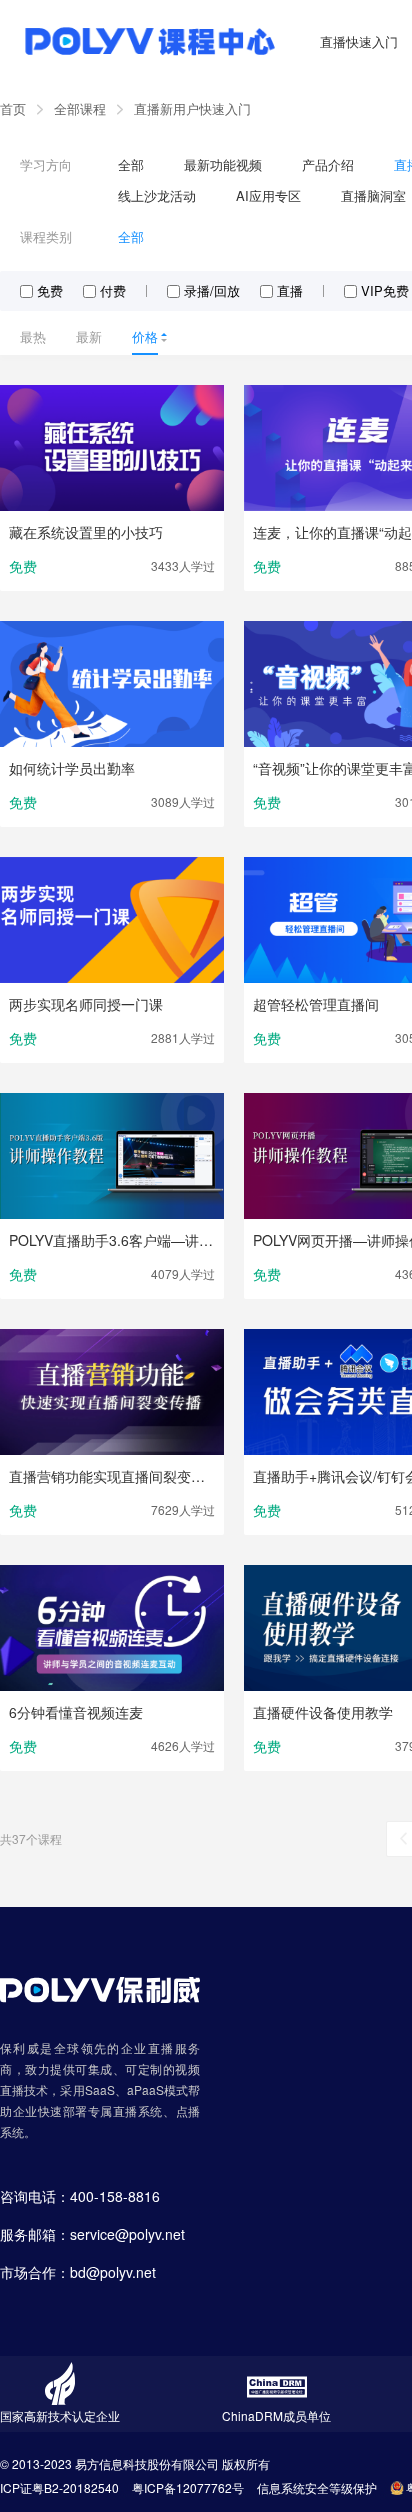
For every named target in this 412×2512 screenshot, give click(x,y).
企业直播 (148, 2047)
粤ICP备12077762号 (188, 2487)
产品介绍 (328, 164)
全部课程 (80, 108)
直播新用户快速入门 (192, 108)
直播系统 (138, 2110)
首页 (13, 108)
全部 (131, 164)
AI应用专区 (268, 195)
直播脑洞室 (373, 195)
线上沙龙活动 (157, 195)
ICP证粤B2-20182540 (59, 2487)
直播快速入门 (359, 41)
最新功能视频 (223, 164)
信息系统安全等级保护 (317, 2487)
